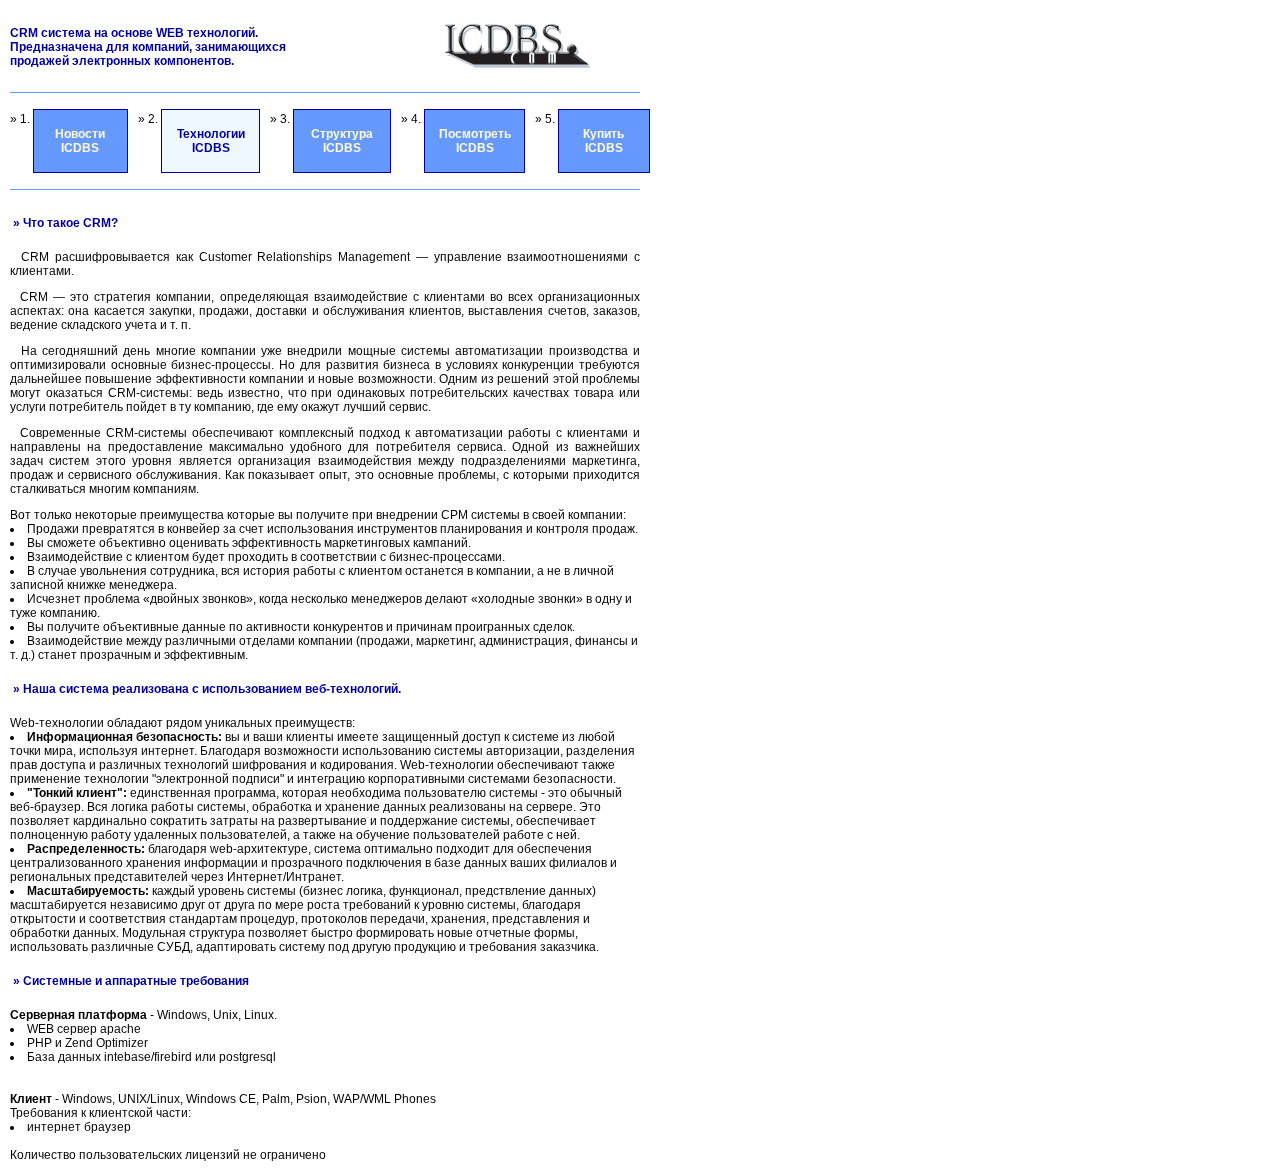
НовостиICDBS (80, 141)
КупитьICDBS (603, 141)
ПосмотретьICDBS (475, 141)
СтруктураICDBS (342, 141)
